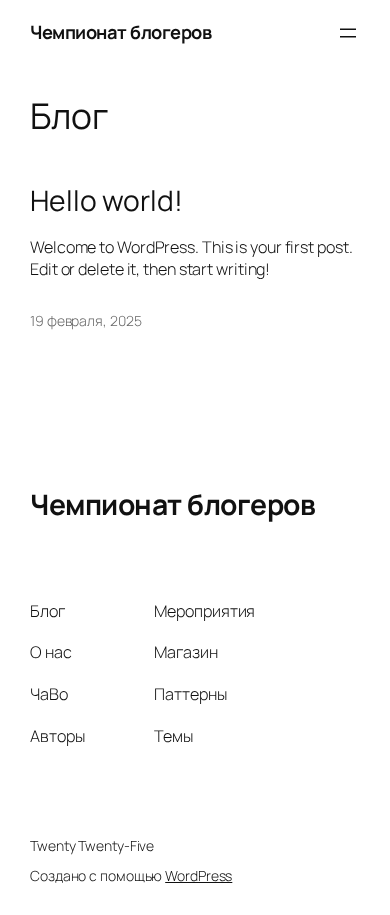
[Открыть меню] (348, 33)
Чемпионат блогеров (120, 32)
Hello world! (106, 201)
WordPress (198, 875)
